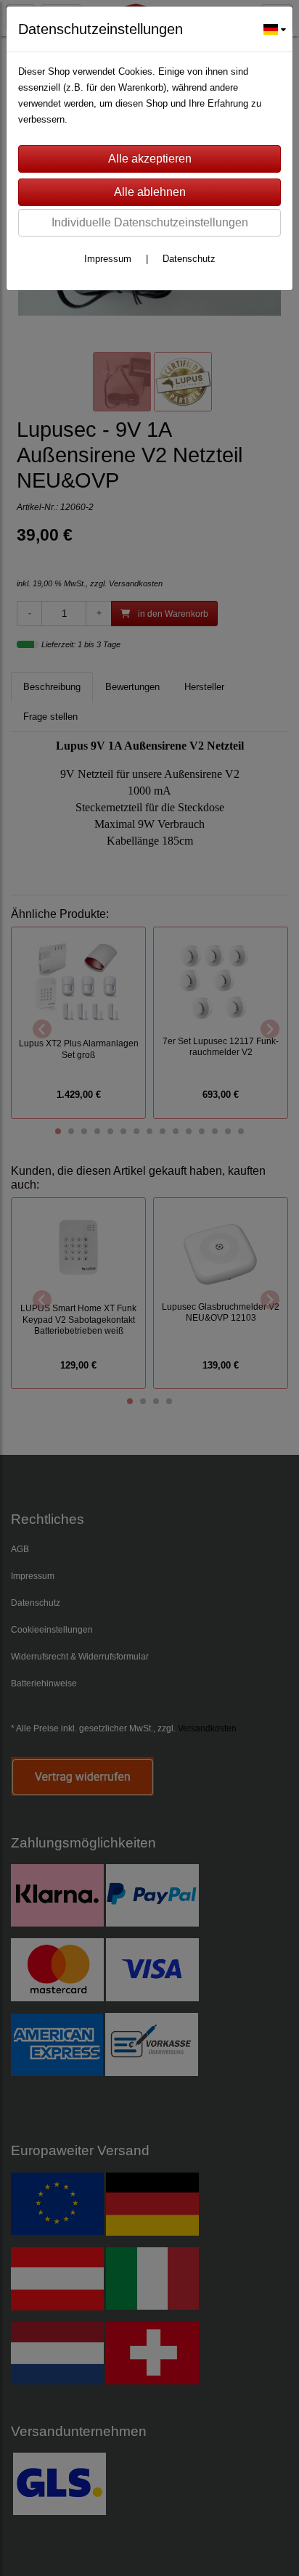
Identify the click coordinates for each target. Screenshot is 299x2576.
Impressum (108, 259)
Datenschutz (189, 259)
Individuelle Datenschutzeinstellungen (150, 222)
